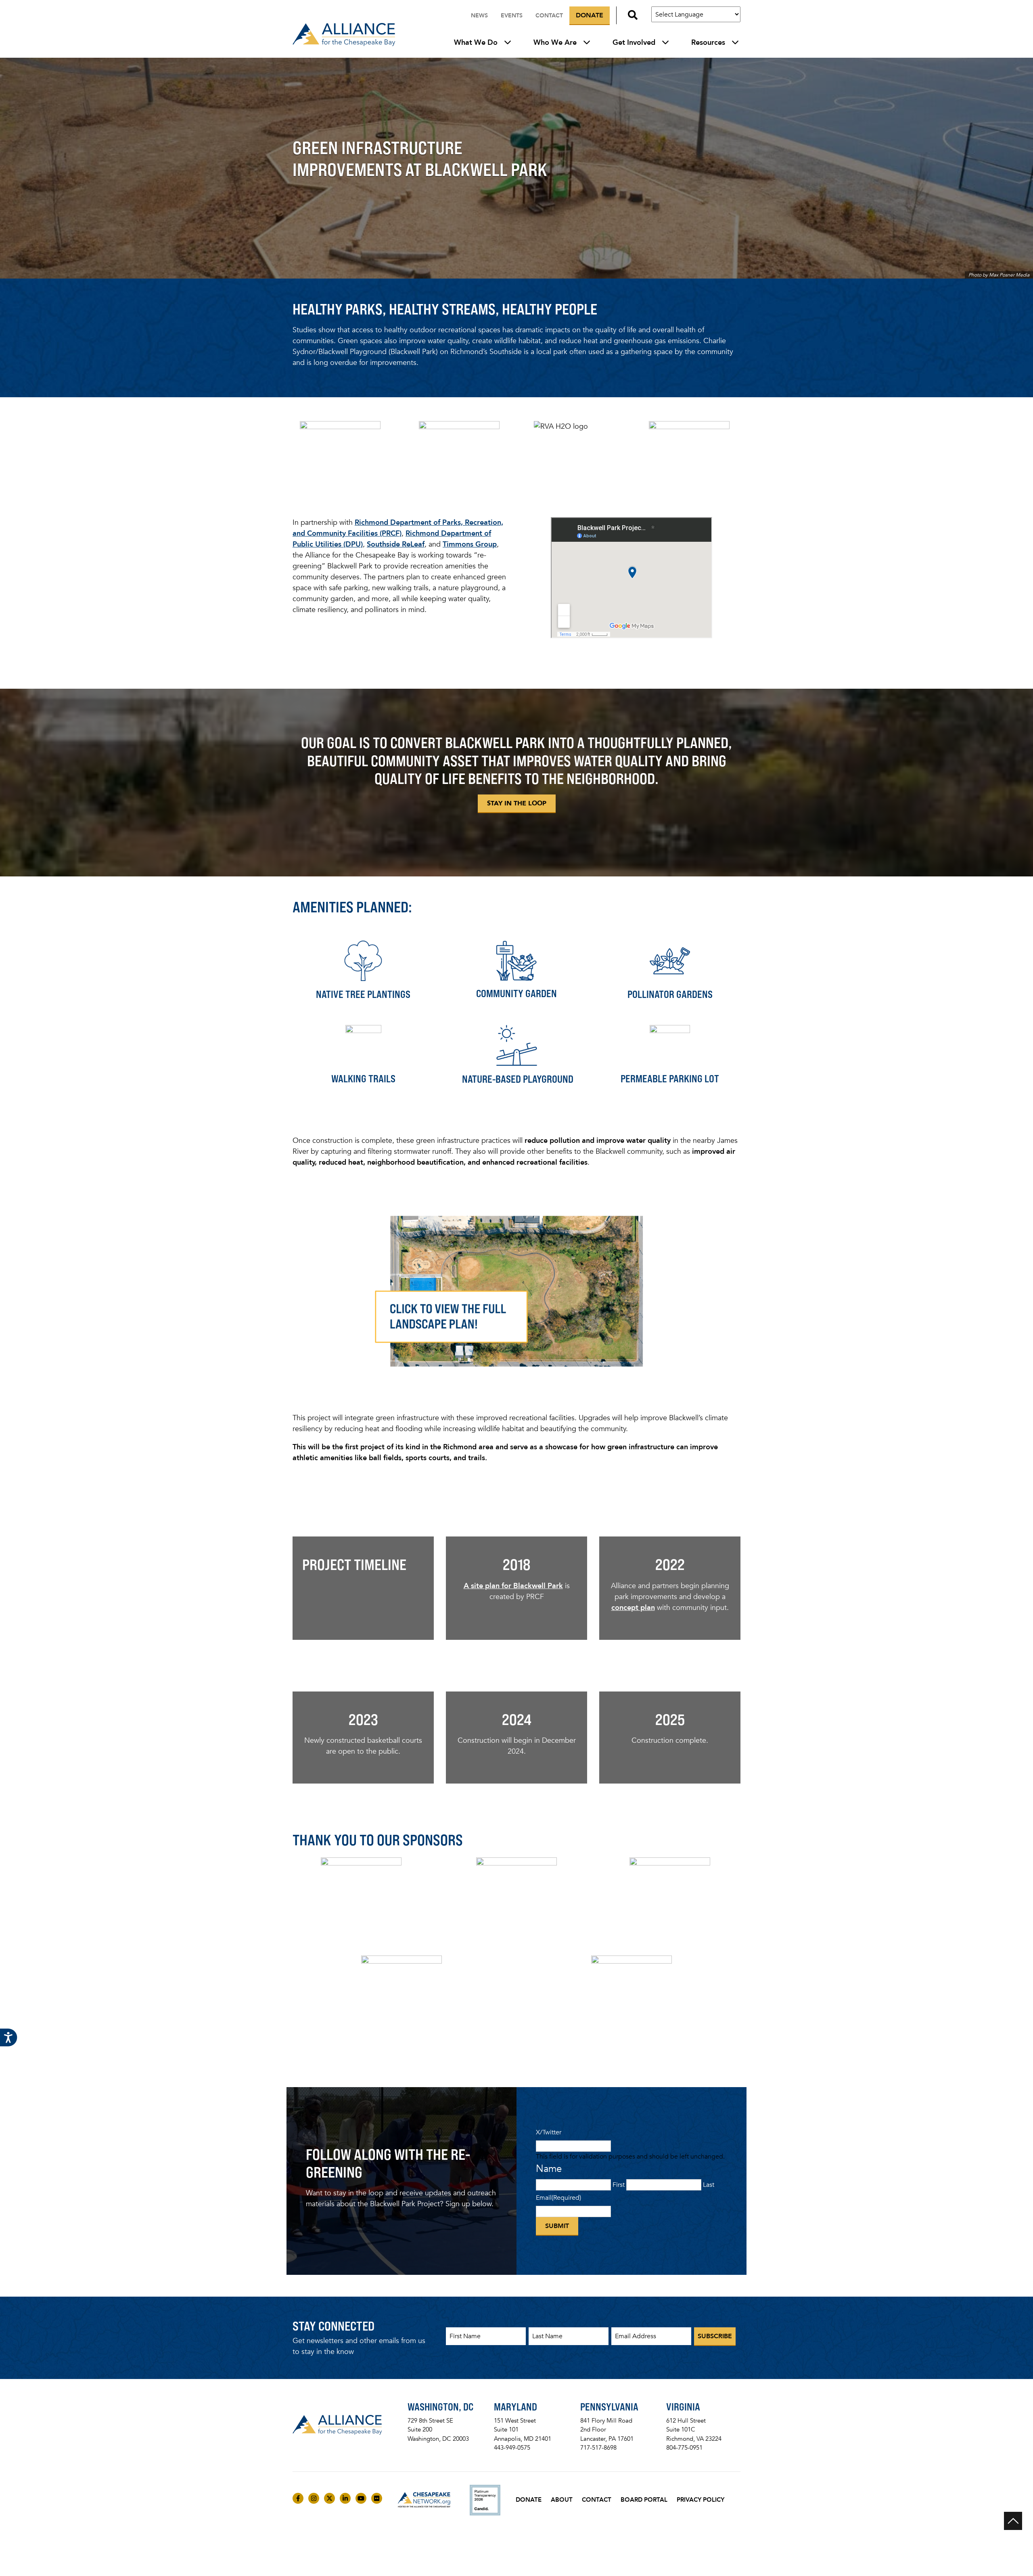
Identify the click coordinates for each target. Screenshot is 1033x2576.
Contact (549, 16)
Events (512, 16)
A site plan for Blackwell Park (513, 1586)
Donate (590, 15)
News (479, 16)
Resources (708, 42)
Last (709, 2185)
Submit (557, 2226)
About (562, 2500)
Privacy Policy (701, 2500)
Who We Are (555, 42)
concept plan (633, 1608)
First (619, 2185)
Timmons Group (470, 544)
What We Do (476, 42)
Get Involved (634, 42)
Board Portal (644, 2500)
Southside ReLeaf (396, 544)
